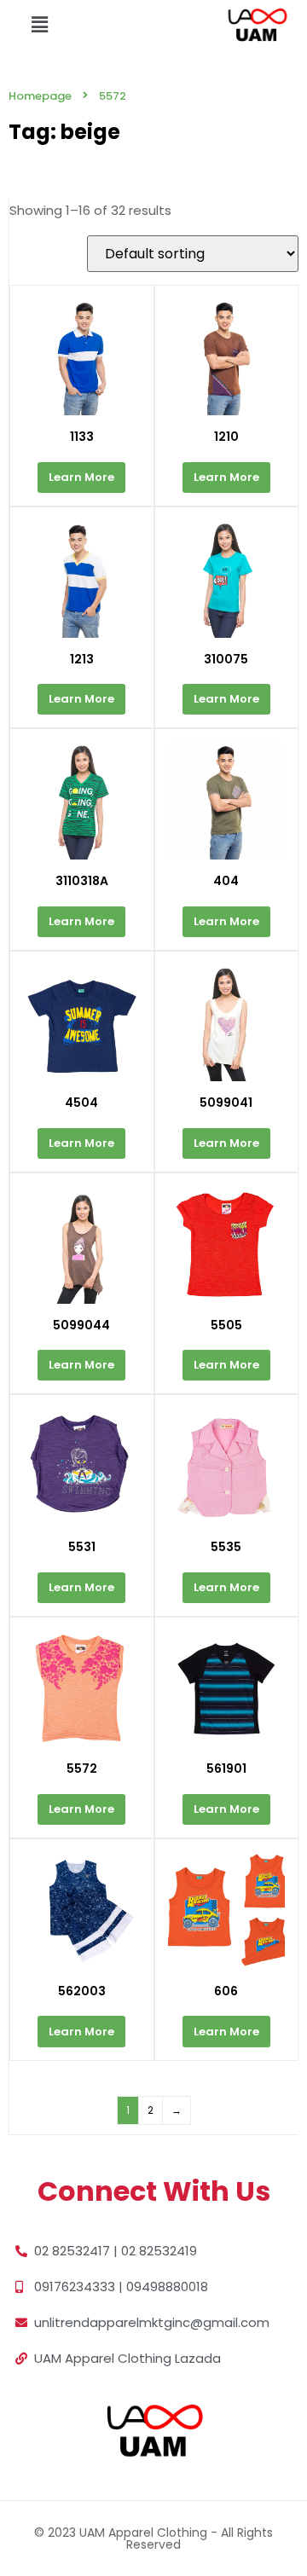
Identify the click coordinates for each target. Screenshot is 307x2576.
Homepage (40, 96)
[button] (39, 25)
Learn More (81, 477)
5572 (113, 96)
